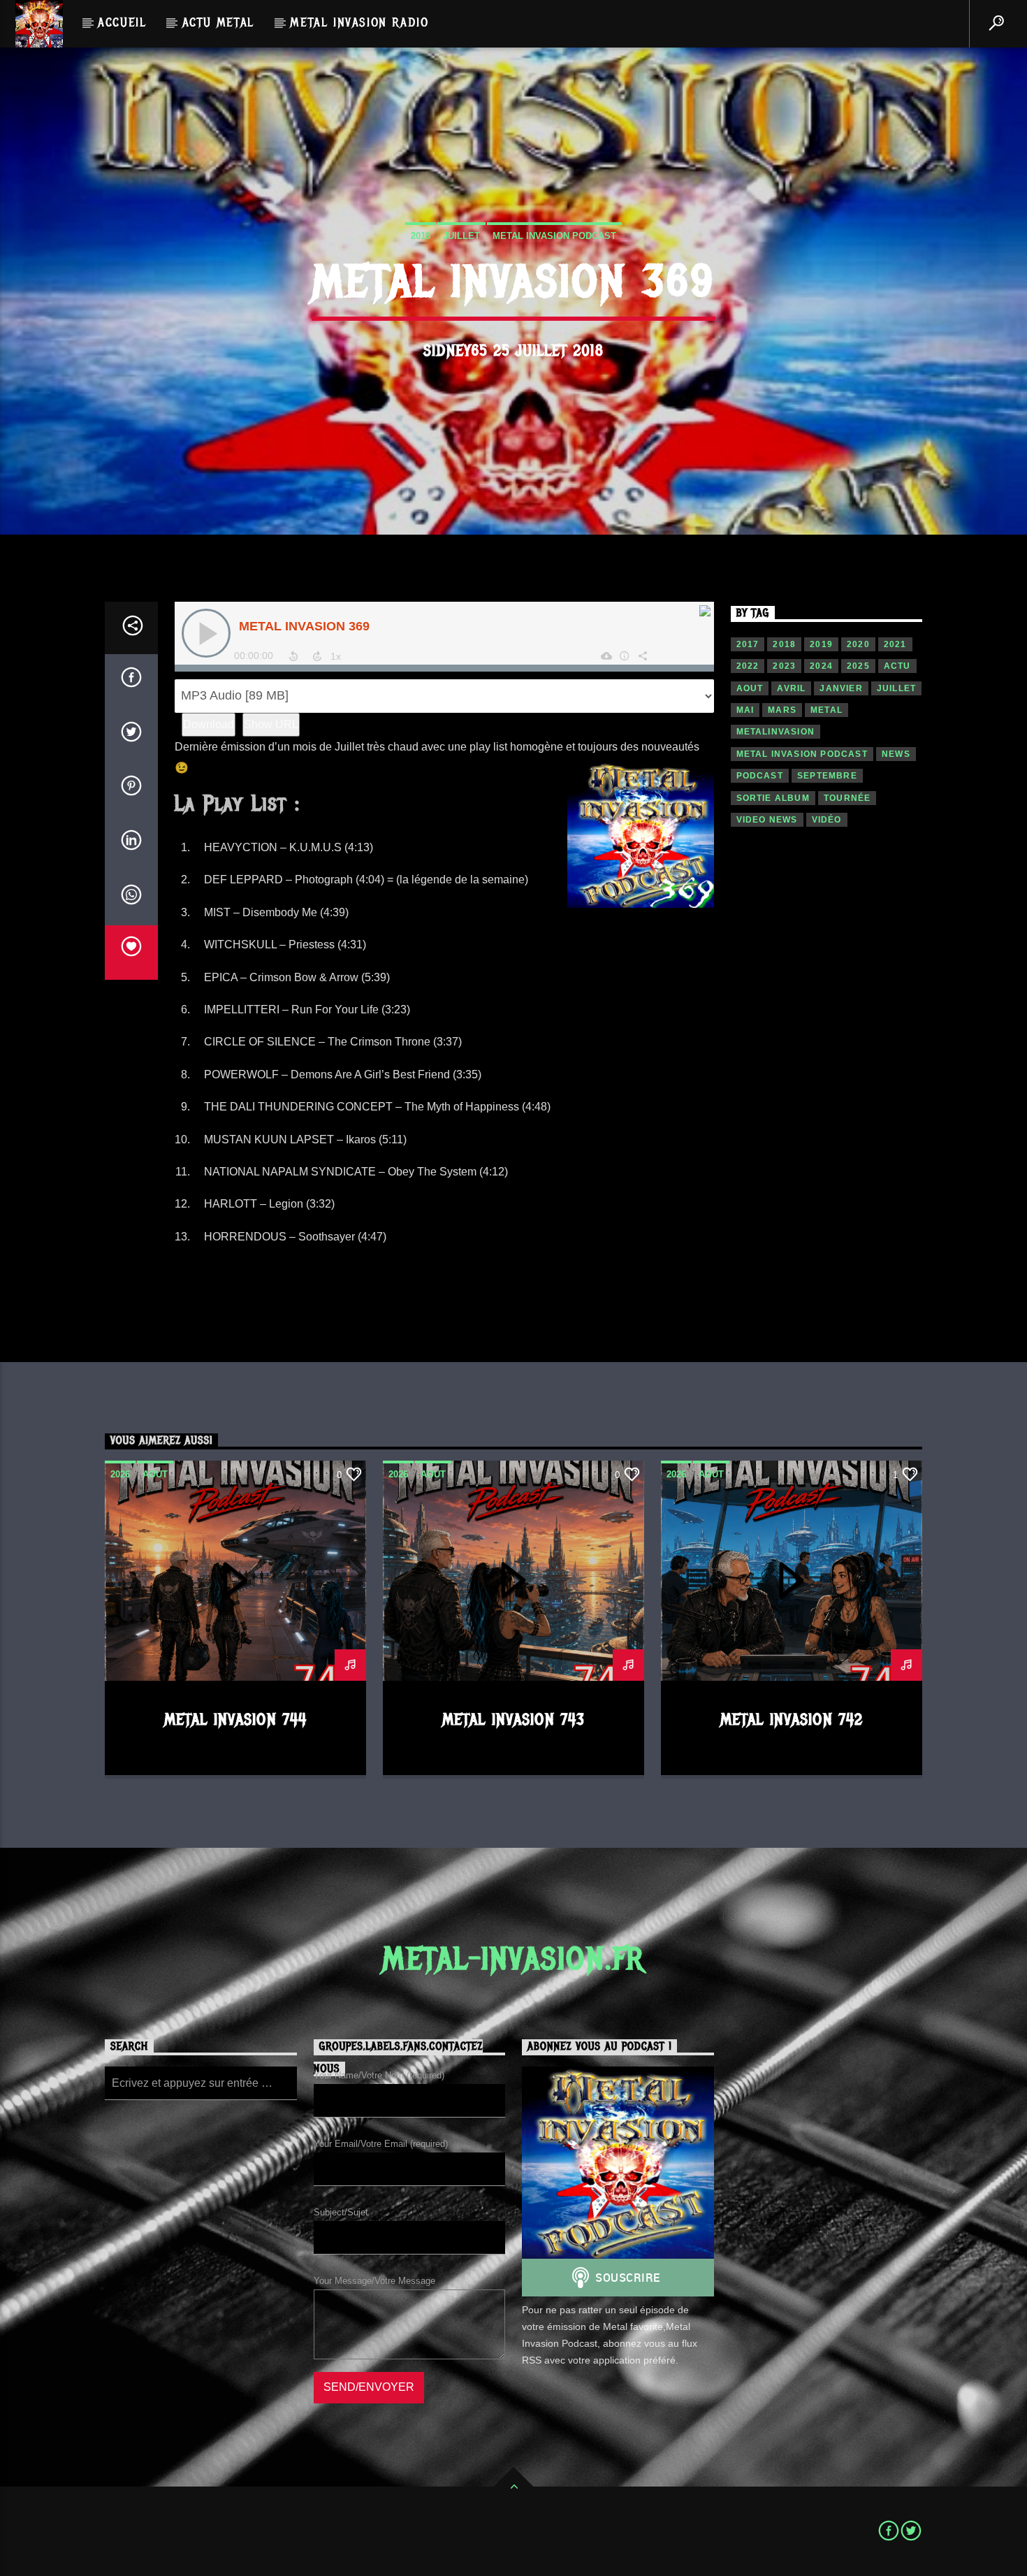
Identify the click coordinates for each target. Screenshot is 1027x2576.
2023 (784, 666)
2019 (821, 644)
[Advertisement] (827, 1085)
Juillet (461, 236)
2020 (858, 644)
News (896, 754)
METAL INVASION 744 (235, 1720)
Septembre (827, 776)
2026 (120, 1474)
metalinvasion (776, 732)
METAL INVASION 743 (513, 1720)
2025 (858, 666)
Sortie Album (773, 798)
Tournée (847, 798)
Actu (897, 666)
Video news (767, 820)
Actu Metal (218, 22)
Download (209, 724)
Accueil (122, 22)
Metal (826, 710)
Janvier (841, 688)
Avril (791, 688)
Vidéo (827, 820)
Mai (745, 710)
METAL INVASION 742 (792, 1720)
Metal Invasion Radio (359, 22)
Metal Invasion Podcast (554, 236)
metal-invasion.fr (513, 1959)
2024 (821, 666)
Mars (782, 710)
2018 (421, 236)
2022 (748, 666)
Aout (750, 688)
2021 (895, 644)
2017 (748, 644)
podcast (760, 776)
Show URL (271, 724)
